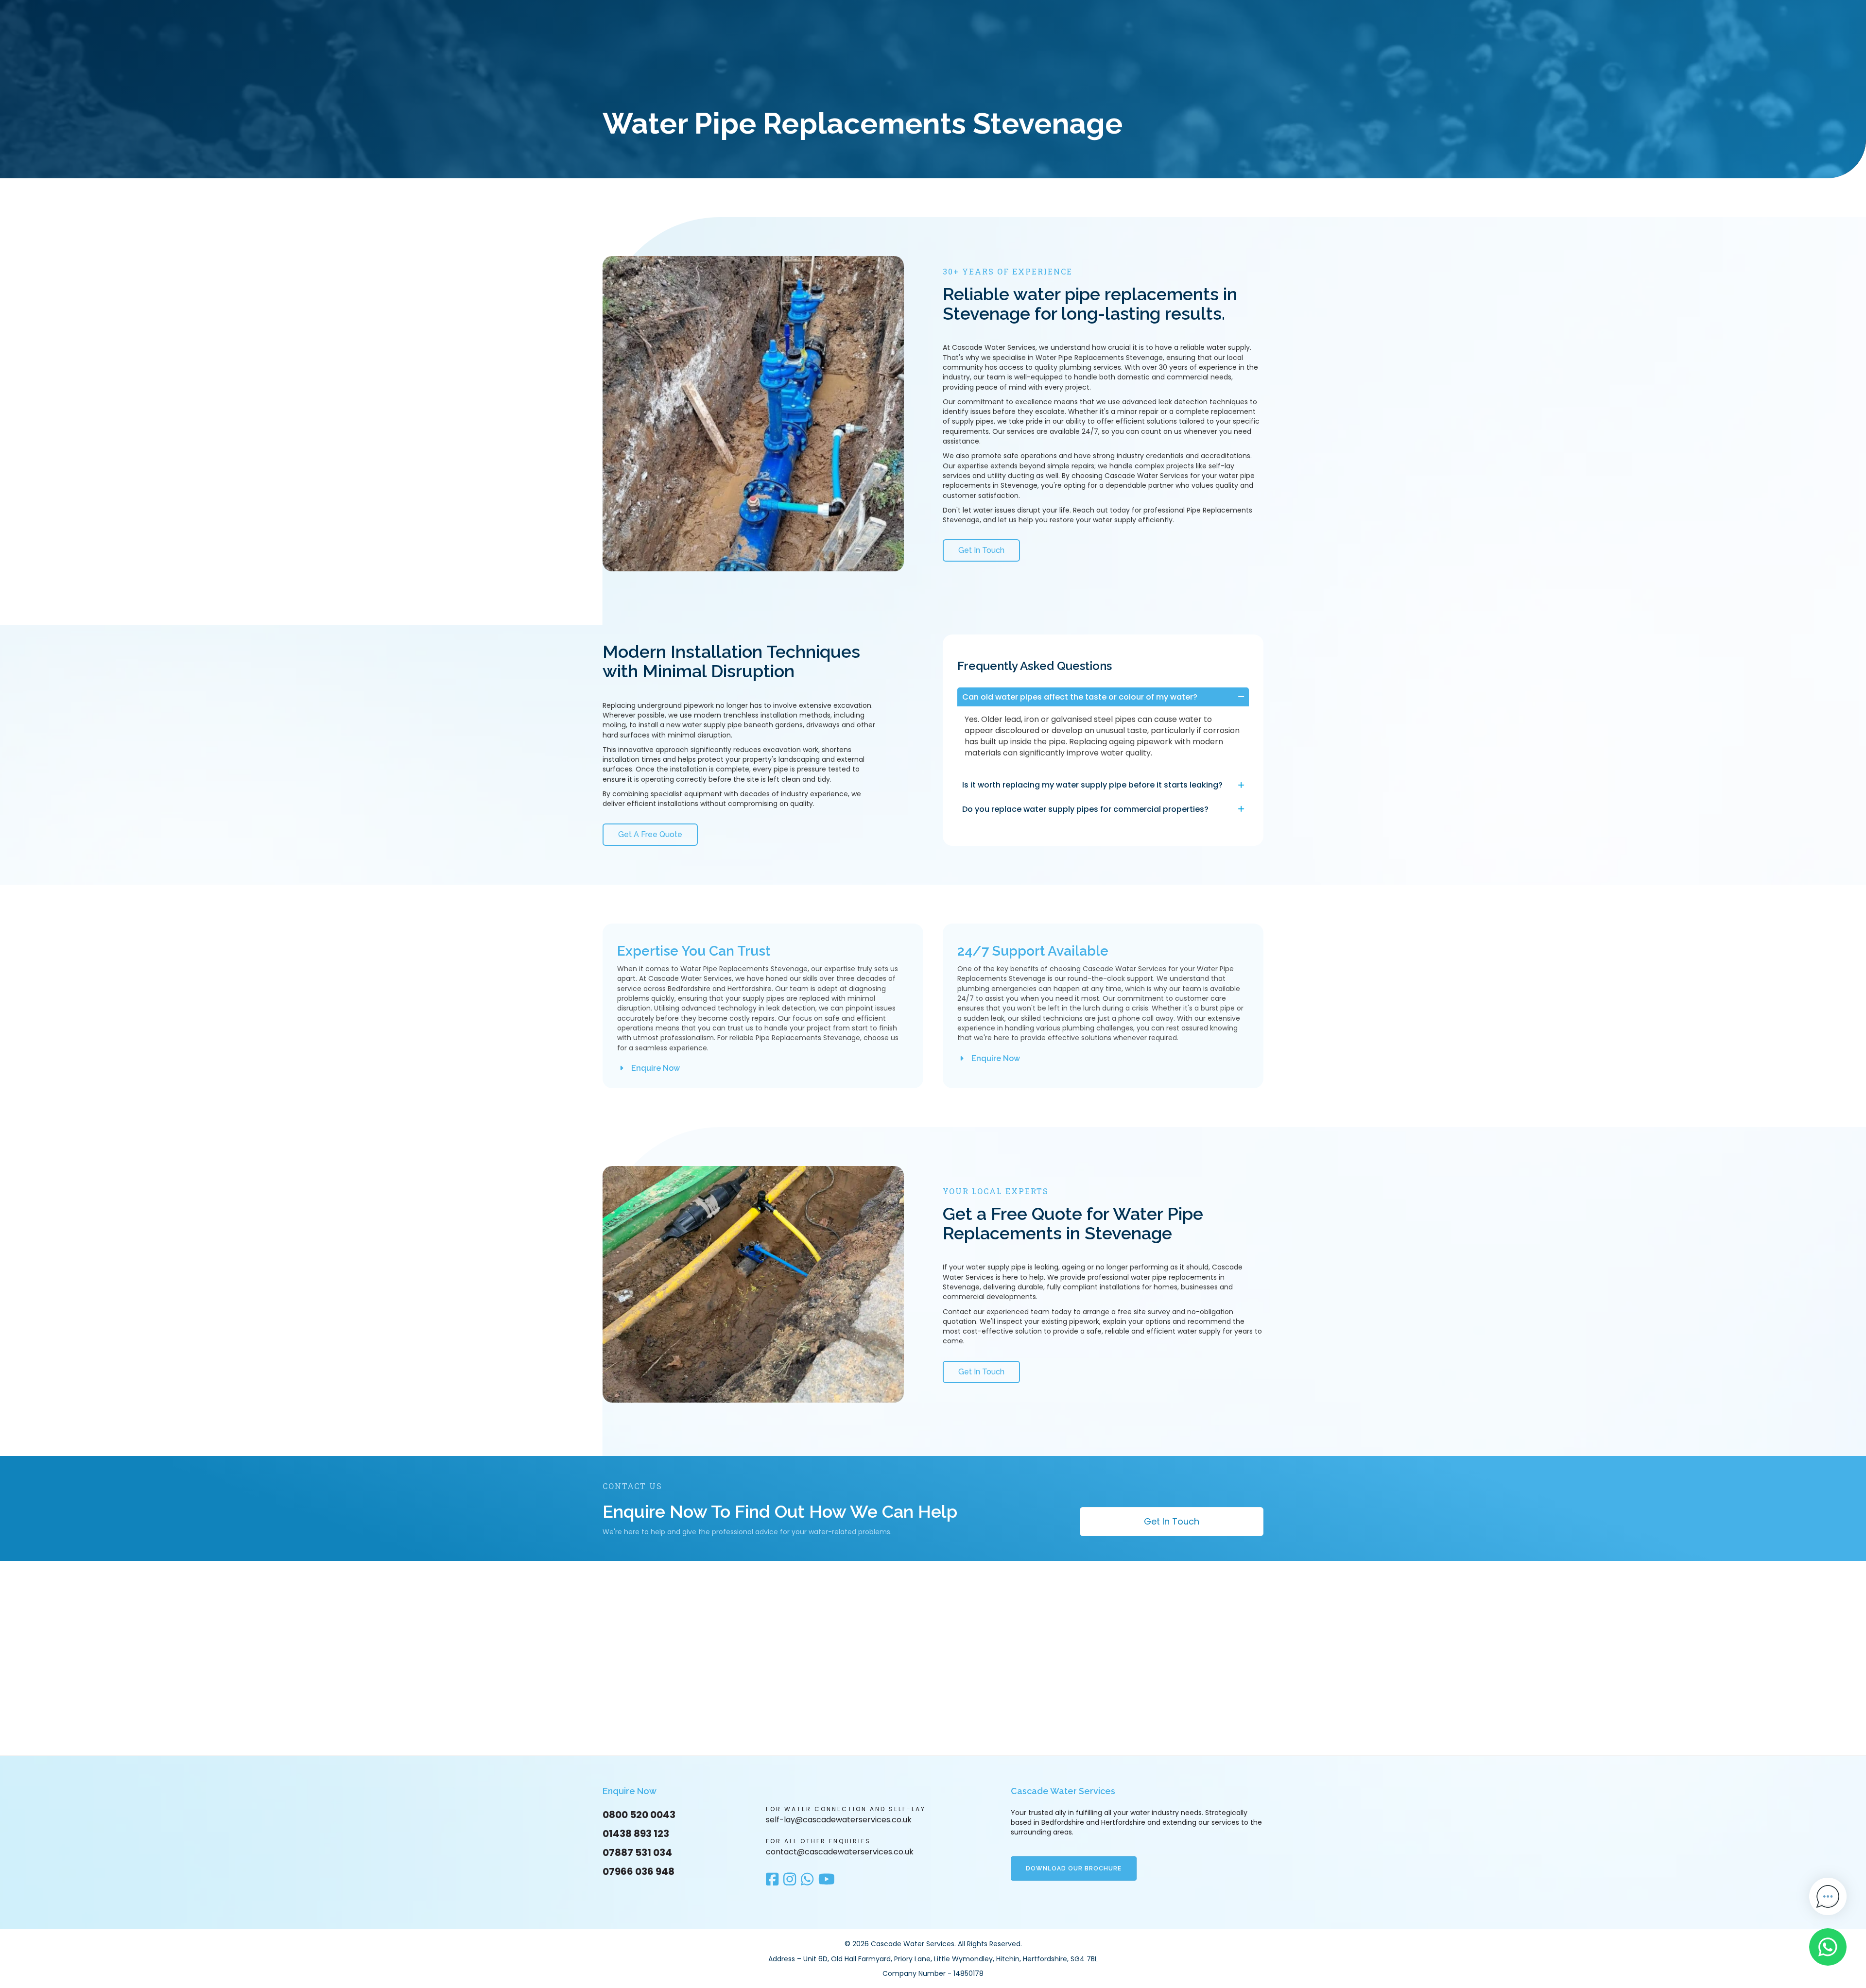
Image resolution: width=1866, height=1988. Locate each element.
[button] (1103, 697)
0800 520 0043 (639, 1815)
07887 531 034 (637, 1852)
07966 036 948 (639, 1871)
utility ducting (1011, 476)
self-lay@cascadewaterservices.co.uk (839, 1820)
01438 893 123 (636, 1834)
